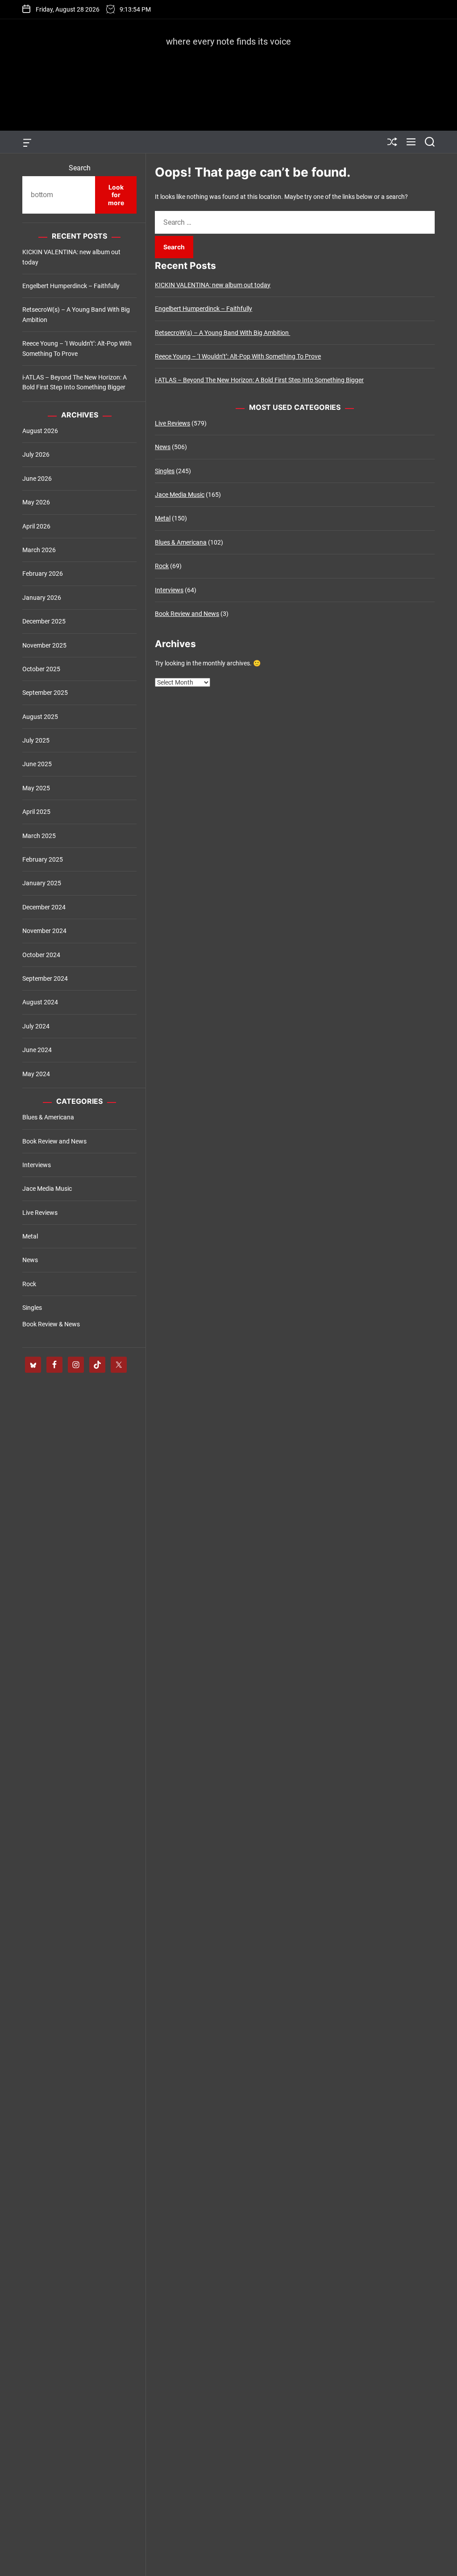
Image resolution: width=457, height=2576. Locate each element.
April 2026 (36, 526)
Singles (165, 471)
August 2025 (40, 717)
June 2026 (37, 479)
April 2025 (36, 812)
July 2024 (36, 1026)
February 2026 (43, 574)
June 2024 (37, 1050)
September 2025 (45, 693)
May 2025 (36, 788)
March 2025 (39, 836)
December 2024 (44, 907)
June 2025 (37, 764)
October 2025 (41, 669)
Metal (163, 518)
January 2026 (42, 598)
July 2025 (36, 740)
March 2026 (39, 550)
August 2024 (40, 1002)
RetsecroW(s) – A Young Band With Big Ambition (222, 333)
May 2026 (36, 502)
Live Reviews (172, 423)
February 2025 (43, 859)
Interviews (169, 590)
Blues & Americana (181, 542)
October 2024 (41, 955)
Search (80, 168)
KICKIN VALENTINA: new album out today (213, 285)
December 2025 (44, 621)
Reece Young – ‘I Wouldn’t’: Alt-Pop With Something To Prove (238, 356)
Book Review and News (187, 614)
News (163, 447)
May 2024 (36, 1074)
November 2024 (44, 931)
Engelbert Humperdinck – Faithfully (204, 309)
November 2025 (44, 645)
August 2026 (40, 431)
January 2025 (42, 883)
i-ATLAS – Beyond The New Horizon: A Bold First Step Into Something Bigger (259, 380)
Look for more (116, 195)
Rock (162, 566)
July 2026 (36, 454)
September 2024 (45, 978)
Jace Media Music (180, 495)
